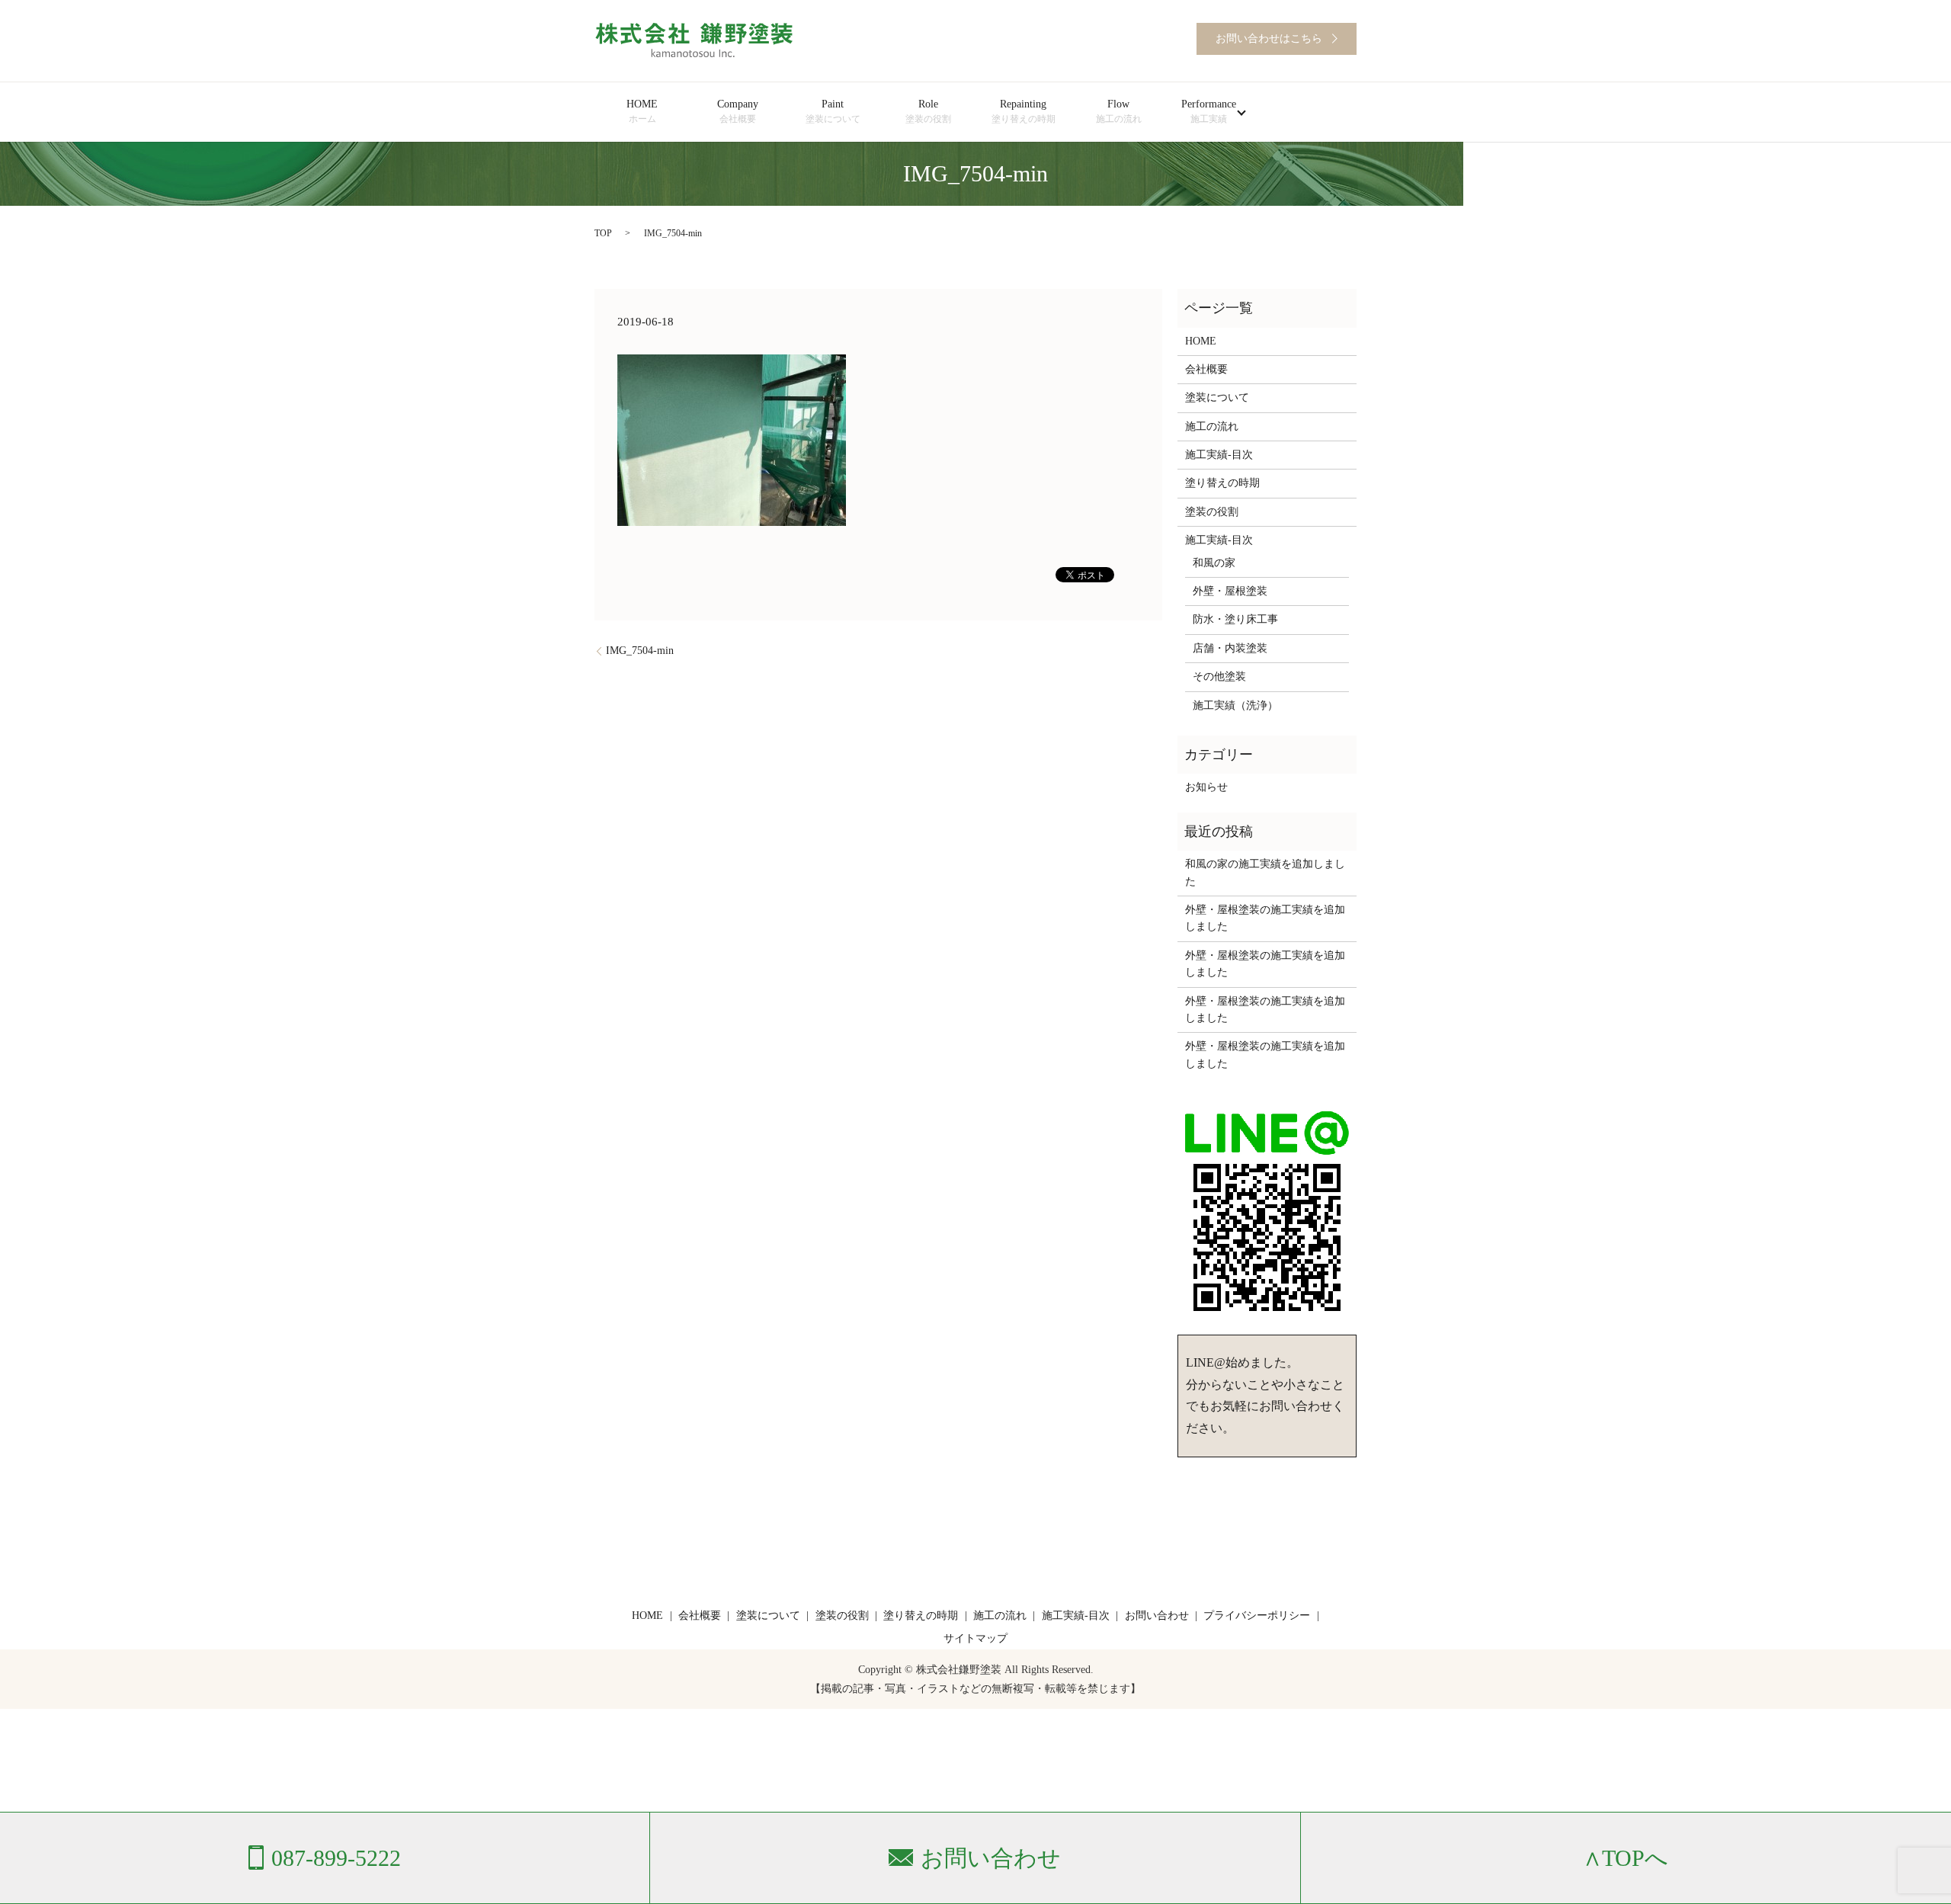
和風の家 (1214, 563)
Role (928, 111)
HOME (642, 111)
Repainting (1024, 111)
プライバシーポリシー (1257, 1616)
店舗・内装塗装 (1230, 648)
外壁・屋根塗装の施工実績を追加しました (1265, 918)
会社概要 (1206, 369)
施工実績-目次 (1219, 455)
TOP (603, 233)
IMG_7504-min (640, 651)
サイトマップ (975, 1638)
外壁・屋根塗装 (1230, 591)
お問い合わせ (1157, 1616)
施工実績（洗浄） (1235, 705)
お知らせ (1206, 787)
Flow (1119, 111)
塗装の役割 (1212, 512)
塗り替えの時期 (1222, 483)
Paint (833, 111)
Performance (1209, 111)
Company (738, 111)
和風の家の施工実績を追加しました (1265, 872)
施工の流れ (1212, 426)
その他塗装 (1219, 676)
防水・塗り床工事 (1235, 619)
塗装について (1217, 397)
